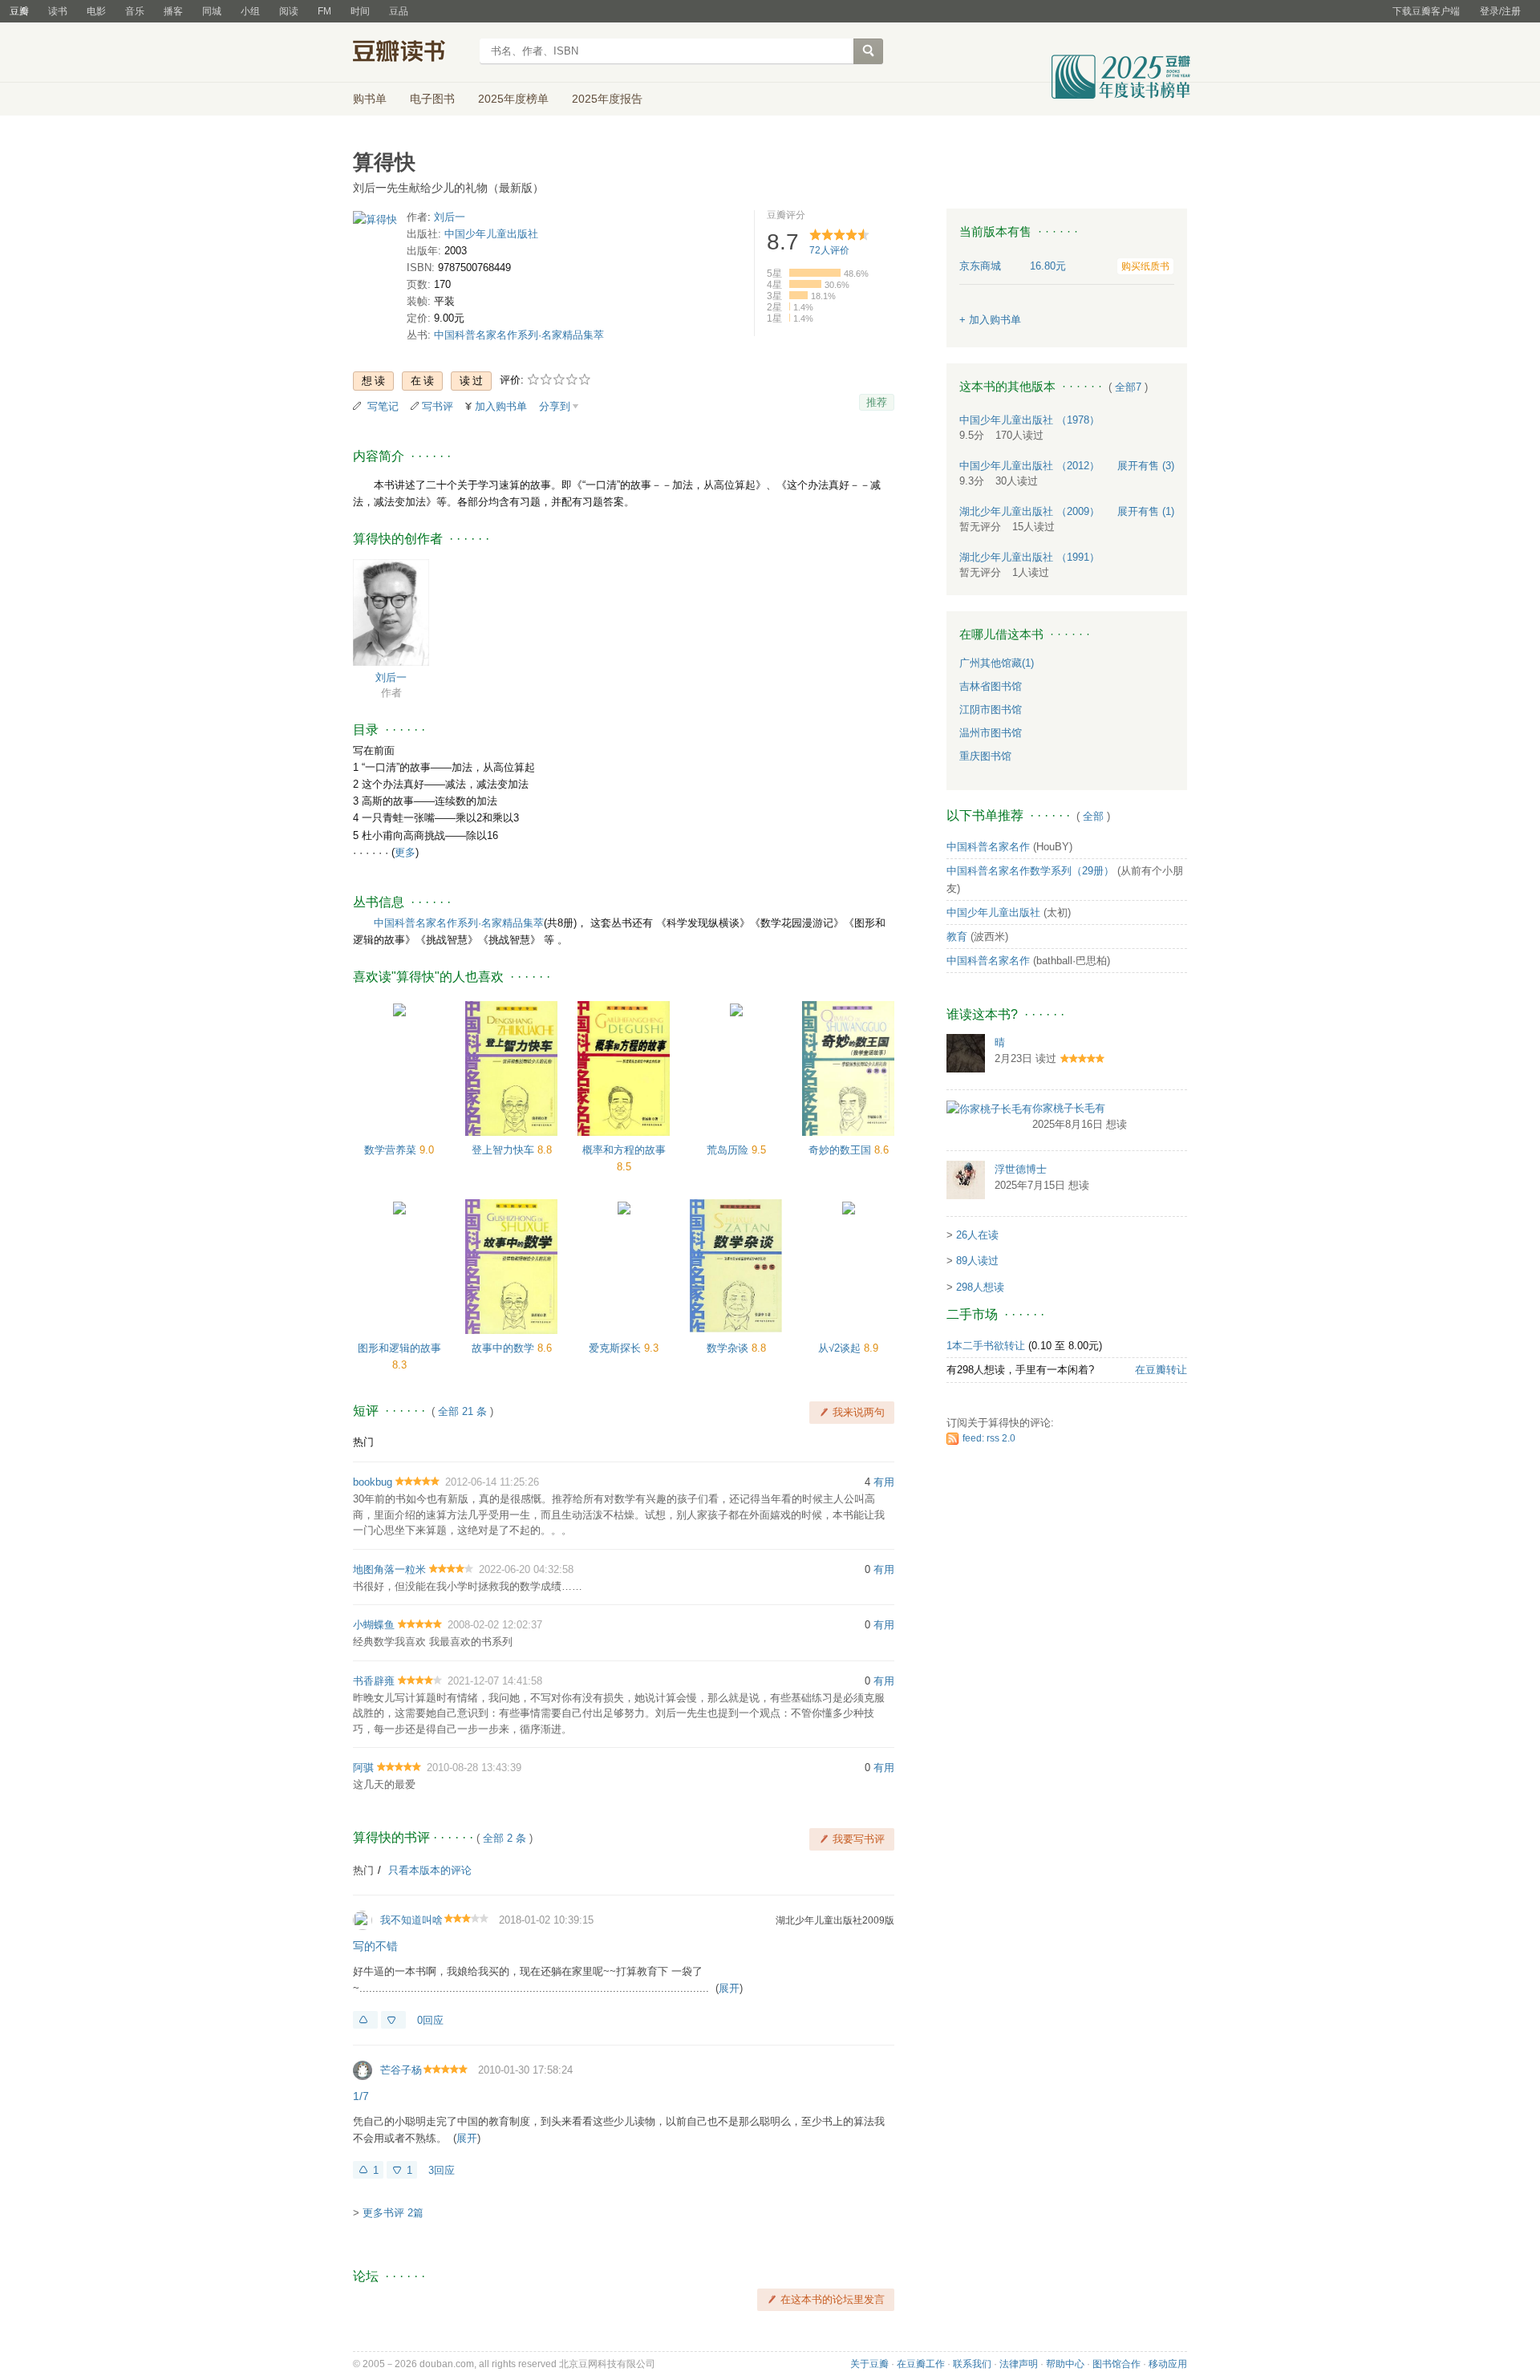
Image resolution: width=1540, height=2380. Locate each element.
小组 (250, 11)
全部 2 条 (505, 1838)
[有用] (365, 2020)
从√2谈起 (841, 1348)
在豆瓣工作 (921, 2364)
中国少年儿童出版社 (491, 234)
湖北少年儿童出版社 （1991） (1029, 557)
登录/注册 (1500, 11)
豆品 (399, 11)
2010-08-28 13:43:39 (474, 1768)
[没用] (393, 2020)
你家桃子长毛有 (1069, 1108)
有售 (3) (1146, 466)
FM (324, 11)
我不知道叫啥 (411, 1920)
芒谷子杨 (401, 2070)
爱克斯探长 (616, 1348)
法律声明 (1019, 2364)
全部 (1093, 816)
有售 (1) (1146, 511)
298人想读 (980, 1287)
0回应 (430, 2020)
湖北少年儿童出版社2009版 (835, 1920)
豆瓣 (19, 11)
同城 (212, 11)
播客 (173, 11)
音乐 (135, 11)
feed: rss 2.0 (989, 1438)
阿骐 (363, 1768)
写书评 (438, 406)
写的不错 (375, 1946)
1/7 (361, 2096)
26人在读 (977, 1235)
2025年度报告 (607, 99)
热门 (363, 1442)
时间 (360, 11)
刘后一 (450, 217)
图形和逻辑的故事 (399, 1348)
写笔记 (383, 406)
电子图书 (432, 99)
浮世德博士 (1021, 1169)
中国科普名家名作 (988, 847)
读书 (58, 11)
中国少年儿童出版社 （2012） (1029, 466)
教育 (957, 937)
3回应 (442, 2170)
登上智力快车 (505, 1150)
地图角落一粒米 (389, 1569)
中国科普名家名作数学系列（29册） (1030, 871)
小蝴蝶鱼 (374, 1625)
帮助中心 (1065, 2364)
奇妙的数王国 (841, 1150)
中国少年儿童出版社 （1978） (1029, 420)
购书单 (370, 99)
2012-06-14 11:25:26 (492, 1482)
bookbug (373, 1482)
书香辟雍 (374, 1681)
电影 (96, 11)
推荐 (877, 402)
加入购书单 (501, 406)
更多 (405, 852)
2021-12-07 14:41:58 (495, 1681)
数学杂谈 (729, 1348)
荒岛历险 (729, 1150)
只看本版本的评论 (430, 1870)
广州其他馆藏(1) (997, 663)
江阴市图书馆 (991, 710)
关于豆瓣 (869, 2364)
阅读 (289, 11)
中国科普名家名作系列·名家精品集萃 (519, 335)
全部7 (1128, 387)
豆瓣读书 (411, 53)
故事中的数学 (505, 1348)
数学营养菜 (392, 1150)
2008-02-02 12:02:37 (495, 1625)
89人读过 (977, 1261)
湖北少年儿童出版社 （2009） (1029, 511)
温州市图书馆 (991, 733)
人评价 (829, 250)
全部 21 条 (462, 1411)
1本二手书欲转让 (986, 1346)
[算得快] (375, 223)
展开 (729, 1988)
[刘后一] (391, 612)
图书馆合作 (1116, 2364)
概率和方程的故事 (624, 1150)
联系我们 (972, 2364)
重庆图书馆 (985, 756)
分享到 (555, 406)
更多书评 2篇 (393, 2213)
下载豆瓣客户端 (1426, 11)
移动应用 (1168, 2364)
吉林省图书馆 (991, 686)
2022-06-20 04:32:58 (526, 1569)
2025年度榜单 (513, 99)
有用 (884, 1482)
